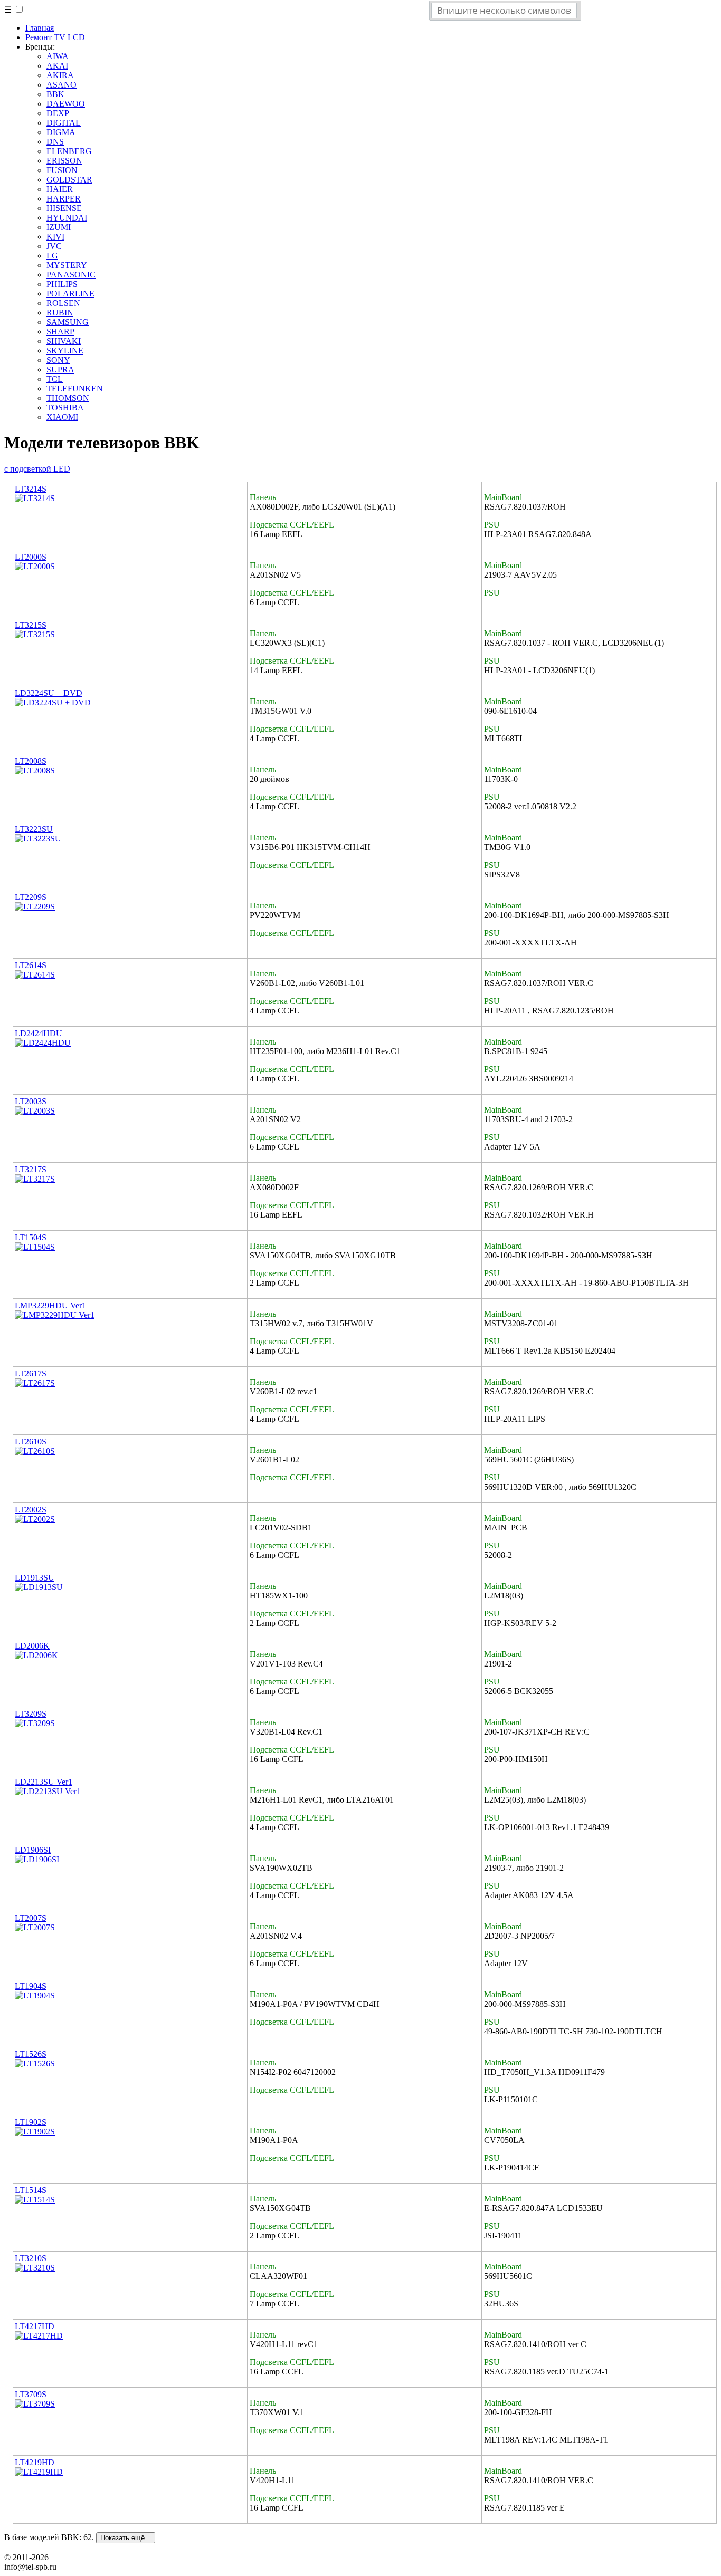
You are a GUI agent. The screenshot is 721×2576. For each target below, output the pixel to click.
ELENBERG (69, 151)
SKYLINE (65, 351)
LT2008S (31, 761)
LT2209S (31, 897)
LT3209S (31, 1714)
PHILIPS (62, 284)
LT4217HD (35, 2326)
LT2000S (31, 557)
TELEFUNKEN (75, 389)
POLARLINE (70, 294)
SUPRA (60, 370)
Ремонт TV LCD (55, 37)
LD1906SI (33, 1850)
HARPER (64, 199)
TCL (55, 379)
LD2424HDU (39, 1033)
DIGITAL (64, 123)
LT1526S (31, 2054)
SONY (58, 360)
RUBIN (60, 313)
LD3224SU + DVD (49, 693)
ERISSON (64, 161)
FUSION (62, 170)
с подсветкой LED (37, 469)
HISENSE (64, 208)
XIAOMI (62, 417)
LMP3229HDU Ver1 (50, 1305)
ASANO (61, 85)
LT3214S (31, 489)
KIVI (55, 237)
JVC (54, 246)
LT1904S (31, 1986)
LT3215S (31, 625)
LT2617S (31, 1373)
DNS (55, 142)
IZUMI (59, 227)
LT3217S (31, 1169)
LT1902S (31, 2122)
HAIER (60, 189)
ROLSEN (63, 303)
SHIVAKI (64, 341)
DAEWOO (66, 104)
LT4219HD (35, 2462)
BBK (55, 94)
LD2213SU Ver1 (44, 1782)
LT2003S (31, 1101)
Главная (40, 28)
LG (52, 256)
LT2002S (31, 1510)
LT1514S (31, 2190)
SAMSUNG (68, 322)
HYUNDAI (67, 218)
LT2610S (31, 1442)
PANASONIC (71, 275)
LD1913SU (35, 1578)
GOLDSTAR (69, 180)
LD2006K (32, 1646)
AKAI (57, 66)
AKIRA (60, 75)
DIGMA (61, 132)
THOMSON (68, 398)
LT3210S (31, 2258)
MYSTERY (67, 265)
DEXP (58, 113)
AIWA (58, 56)
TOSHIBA (65, 408)
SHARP (60, 332)
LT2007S (31, 1918)
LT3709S (31, 2394)
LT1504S (31, 1237)
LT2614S (31, 965)
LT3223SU (34, 829)
